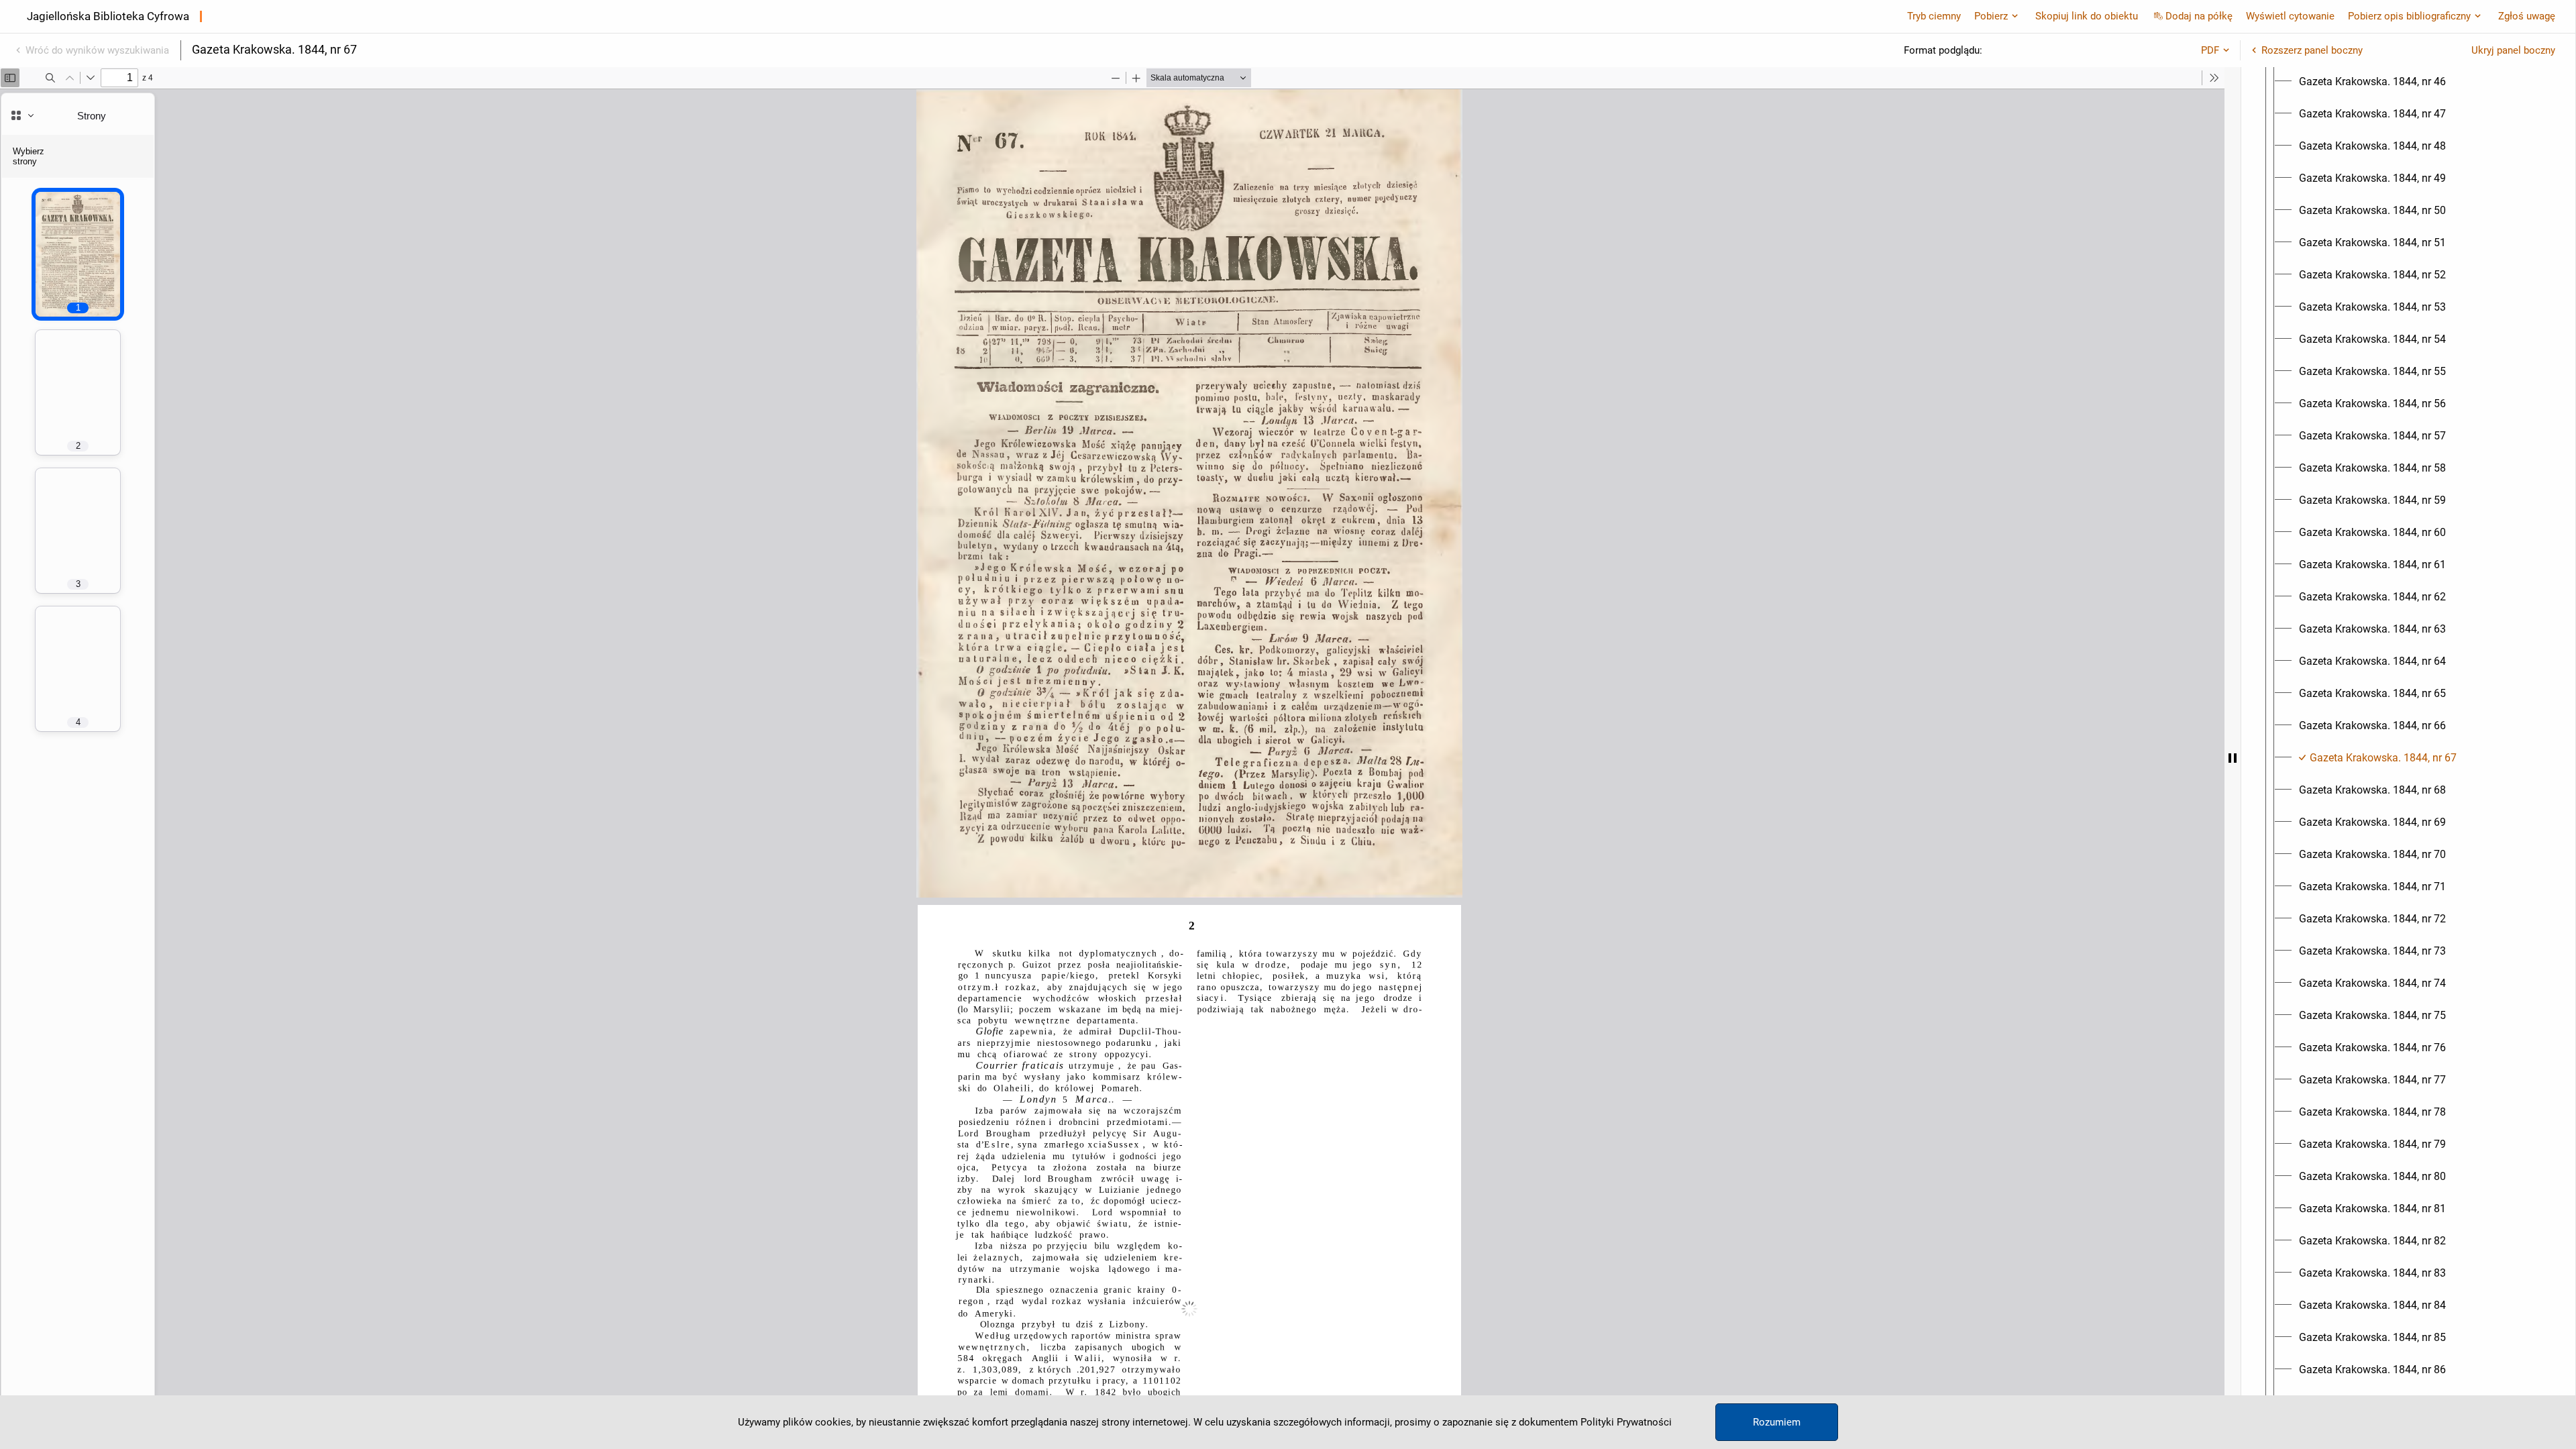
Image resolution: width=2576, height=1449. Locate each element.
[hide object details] (2233, 758)
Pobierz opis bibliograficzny (2409, 16)
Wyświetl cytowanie (2290, 16)
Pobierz (1991, 16)
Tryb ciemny (1934, 16)
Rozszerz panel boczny (2312, 50)
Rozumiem (1777, 1422)
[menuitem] (2372, 82)
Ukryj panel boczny (2513, 50)
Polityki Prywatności (1626, 1422)
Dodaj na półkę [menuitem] (2199, 16)
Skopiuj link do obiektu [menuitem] (2087, 16)
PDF (2210, 50)
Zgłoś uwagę (2527, 16)
